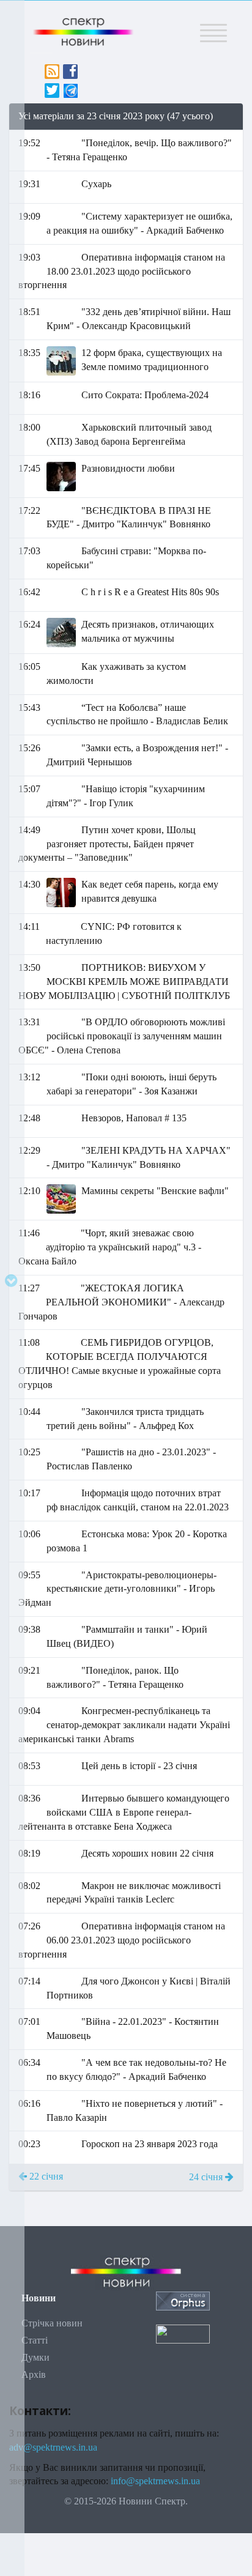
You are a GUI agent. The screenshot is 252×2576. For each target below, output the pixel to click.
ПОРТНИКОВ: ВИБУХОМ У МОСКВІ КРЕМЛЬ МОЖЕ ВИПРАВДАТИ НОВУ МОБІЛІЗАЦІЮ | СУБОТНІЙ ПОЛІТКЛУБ (124, 982)
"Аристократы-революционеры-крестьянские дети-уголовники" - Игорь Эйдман (117, 1589)
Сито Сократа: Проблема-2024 (145, 395)
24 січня (207, 2177)
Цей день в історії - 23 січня (139, 1766)
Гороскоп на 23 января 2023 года (150, 2144)
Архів (34, 2374)
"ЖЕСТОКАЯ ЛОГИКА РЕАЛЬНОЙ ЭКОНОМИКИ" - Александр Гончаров (121, 1302)
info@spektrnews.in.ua (155, 2481)
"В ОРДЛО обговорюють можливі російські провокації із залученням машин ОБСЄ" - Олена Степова (122, 1036)
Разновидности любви (128, 468)
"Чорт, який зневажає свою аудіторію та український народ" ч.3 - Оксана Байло (110, 1247)
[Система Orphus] (183, 2300)
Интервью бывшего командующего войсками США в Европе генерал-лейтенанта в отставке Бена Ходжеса (124, 1812)
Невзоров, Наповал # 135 (134, 1118)
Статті (35, 2340)
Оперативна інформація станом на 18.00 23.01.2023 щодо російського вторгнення (122, 271)
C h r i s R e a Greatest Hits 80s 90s (150, 592)
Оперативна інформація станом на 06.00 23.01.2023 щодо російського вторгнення (122, 1940)
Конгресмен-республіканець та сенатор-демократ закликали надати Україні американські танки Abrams (124, 1725)
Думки (35, 2357)
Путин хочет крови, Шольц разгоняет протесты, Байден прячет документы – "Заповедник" (107, 844)
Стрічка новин (52, 2323)
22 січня (45, 2176)
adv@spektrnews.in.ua (53, 2447)
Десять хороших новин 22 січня (147, 1853)
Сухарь (96, 184)
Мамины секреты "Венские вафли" (155, 1191)
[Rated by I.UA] (183, 2333)
